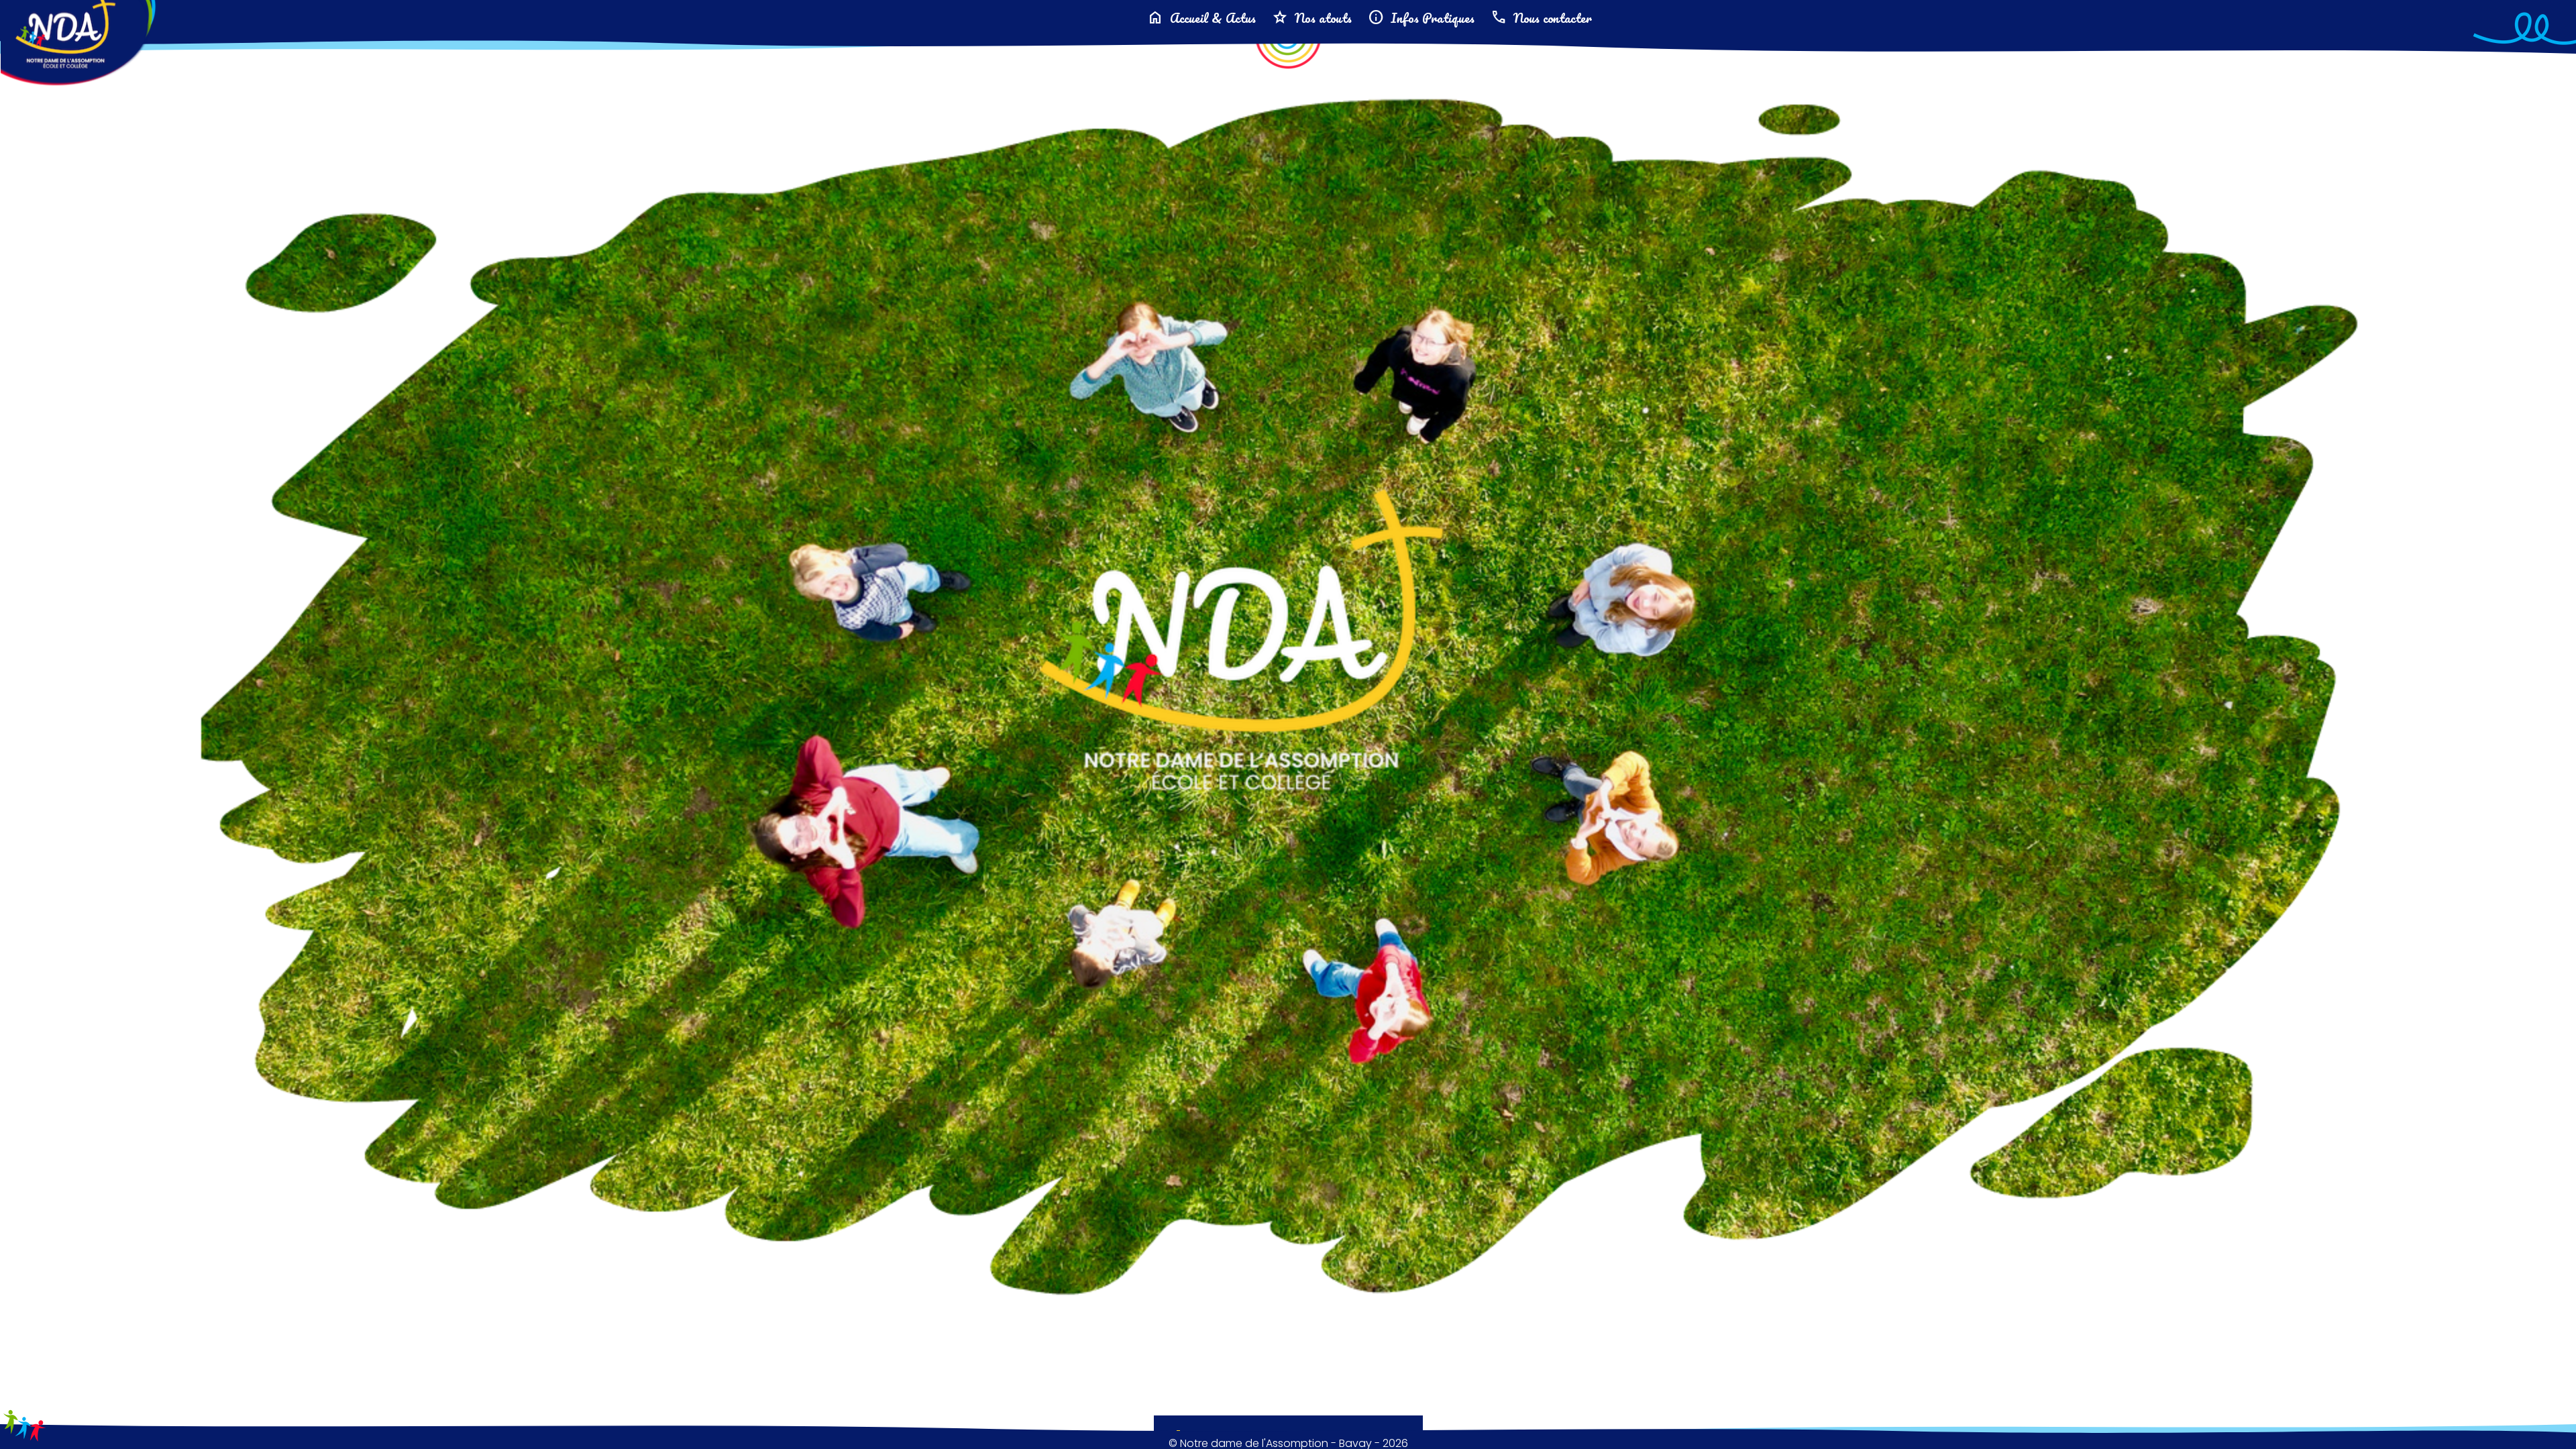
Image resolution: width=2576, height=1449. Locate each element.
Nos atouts (1312, 18)
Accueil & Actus (1201, 18)
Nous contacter (1541, 18)
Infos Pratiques (1421, 18)
